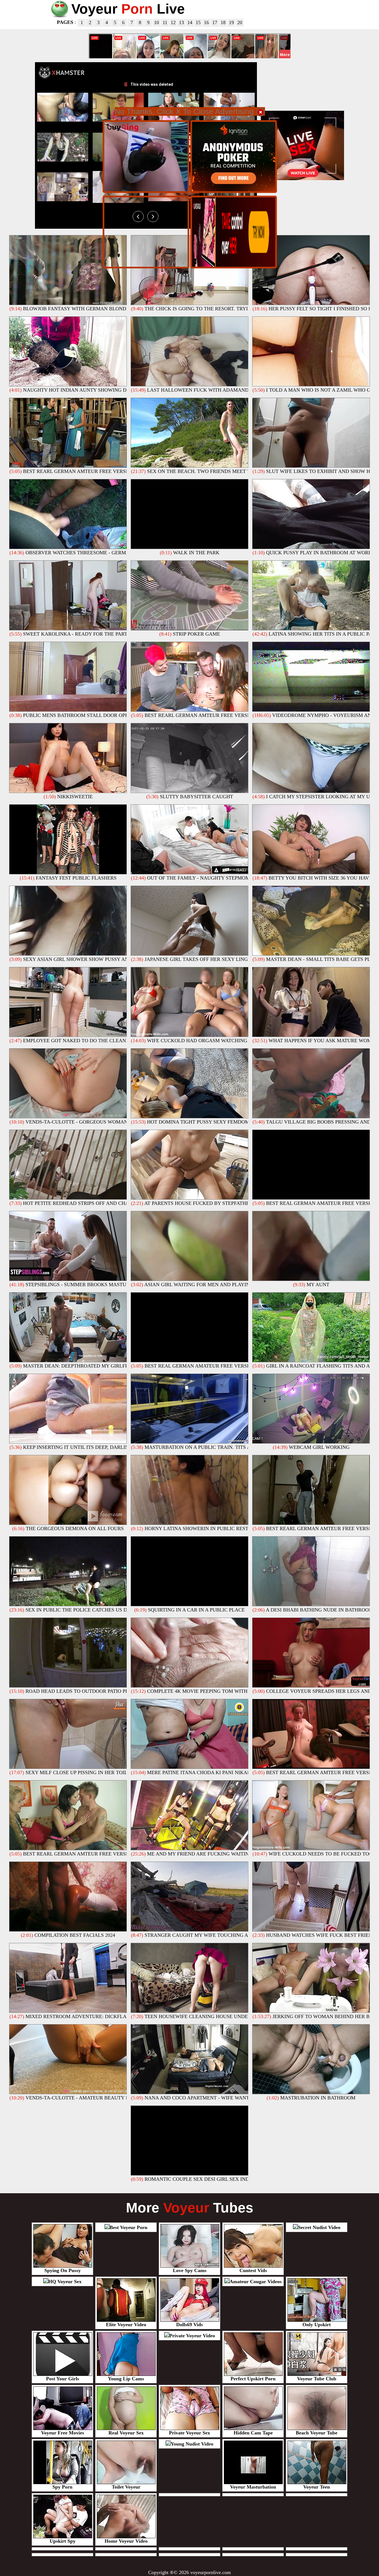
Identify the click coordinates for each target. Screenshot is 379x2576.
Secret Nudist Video (319, 2227)
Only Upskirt (317, 2325)
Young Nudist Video (192, 2444)
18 (223, 22)
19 (231, 22)
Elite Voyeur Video (126, 2325)
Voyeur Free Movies (63, 2433)
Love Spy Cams (190, 2270)
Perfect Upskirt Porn (253, 2379)
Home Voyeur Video (126, 2541)
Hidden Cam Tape (253, 2433)
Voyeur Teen (317, 2487)
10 (156, 22)
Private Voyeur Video (192, 2336)
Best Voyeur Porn (128, 2227)
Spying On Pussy (63, 2270)
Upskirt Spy (63, 2541)
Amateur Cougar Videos (256, 2282)
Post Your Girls (63, 2379)
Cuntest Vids (253, 2270)
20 (240, 22)
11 (165, 22)
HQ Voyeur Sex (65, 2282)
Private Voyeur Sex (189, 2433)
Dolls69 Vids (189, 2325)
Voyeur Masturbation (253, 2487)
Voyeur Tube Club (317, 2379)
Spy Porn (62, 2487)
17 (215, 22)
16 (206, 22)
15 (198, 22)
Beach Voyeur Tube (317, 2433)
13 (181, 22)
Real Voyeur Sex (126, 2433)
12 (173, 22)
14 (190, 22)
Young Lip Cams (126, 2379)
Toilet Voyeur (126, 2487)
